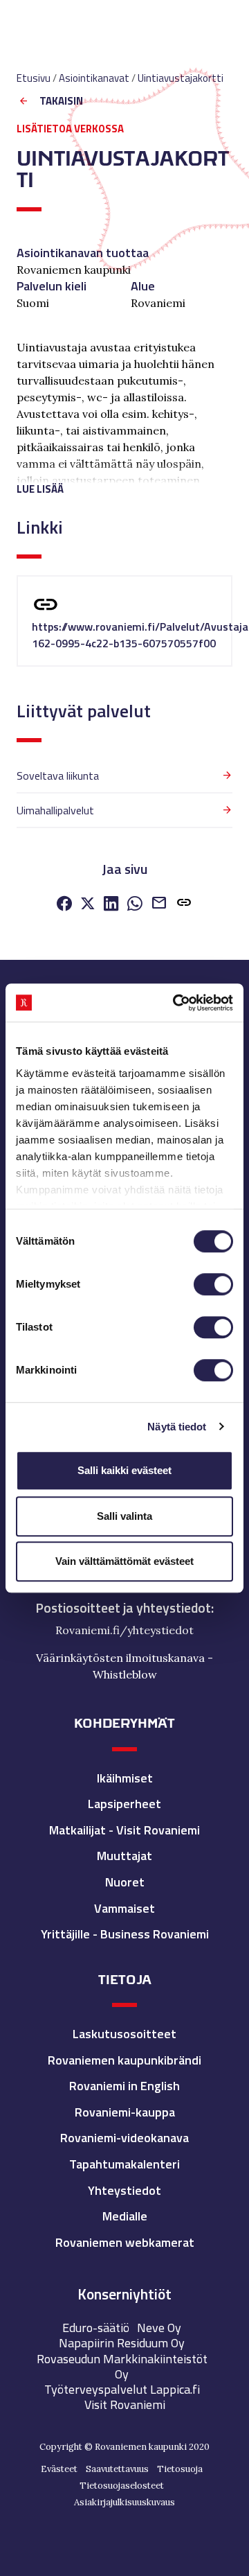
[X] (88, 905)
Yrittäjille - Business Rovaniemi (125, 1934)
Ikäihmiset (125, 1778)
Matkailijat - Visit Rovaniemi (124, 1830)
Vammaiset (124, 1908)
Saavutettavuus (117, 2469)
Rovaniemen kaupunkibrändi (124, 2060)
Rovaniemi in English (124, 2086)
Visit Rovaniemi (125, 2404)
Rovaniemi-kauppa (125, 2112)
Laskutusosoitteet (124, 2034)
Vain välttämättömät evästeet (124, 1561)
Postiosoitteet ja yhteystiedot (123, 1608)
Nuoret (125, 1882)
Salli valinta (124, 1516)
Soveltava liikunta (58, 776)
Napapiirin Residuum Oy (122, 2343)
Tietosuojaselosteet (122, 2486)
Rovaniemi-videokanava (124, 2138)
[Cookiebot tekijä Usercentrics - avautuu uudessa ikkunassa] (176, 1003)
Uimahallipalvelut (55, 810)
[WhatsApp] (135, 905)
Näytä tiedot (177, 1427)
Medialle (125, 2216)
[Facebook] (64, 905)
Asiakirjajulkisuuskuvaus (124, 2502)
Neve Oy (159, 2328)
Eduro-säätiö (96, 2328)
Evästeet (59, 2469)
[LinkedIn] (111, 905)
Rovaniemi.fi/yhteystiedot (124, 1630)
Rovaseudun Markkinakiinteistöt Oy (122, 2366)
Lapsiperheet (124, 1804)
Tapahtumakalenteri (124, 2164)
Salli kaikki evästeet (124, 1470)
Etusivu (34, 78)
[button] (124, 483)
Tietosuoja (180, 2469)
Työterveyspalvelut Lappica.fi (122, 2389)
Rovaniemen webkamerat (125, 2242)
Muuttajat (124, 1856)
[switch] (213, 1284)
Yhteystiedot (124, 2190)
